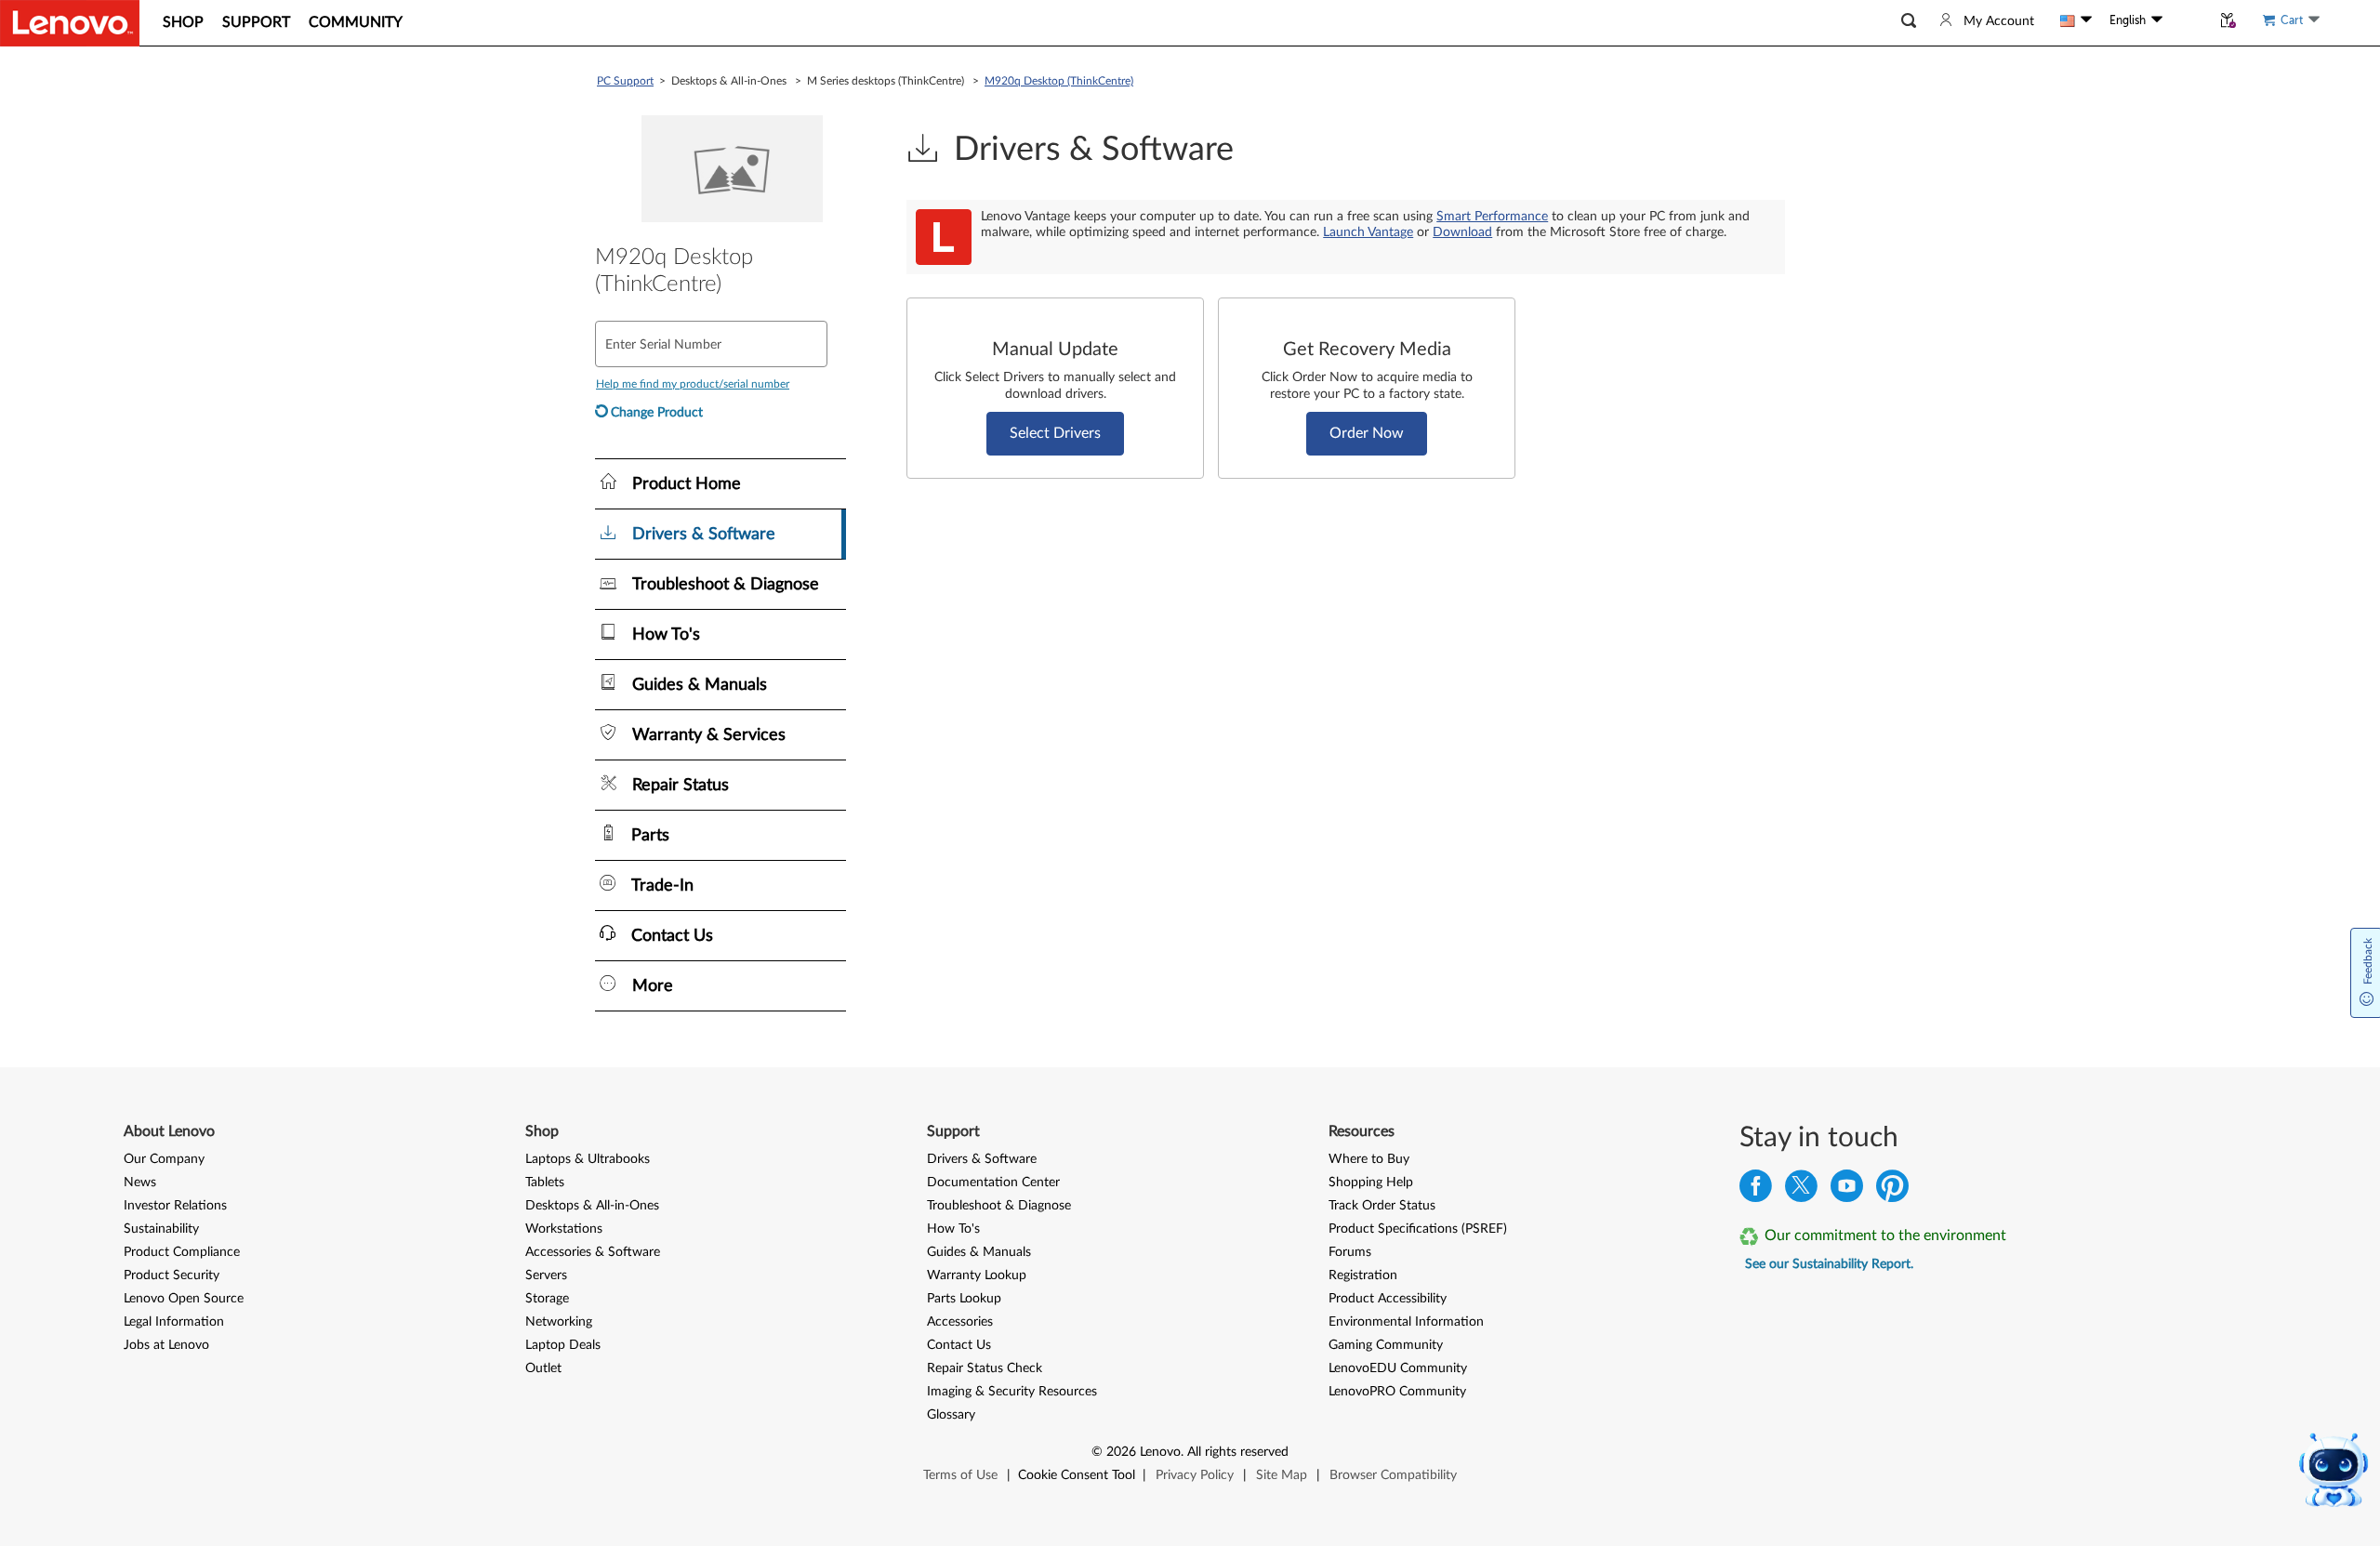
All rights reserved (1238, 1452)
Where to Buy (1369, 1159)
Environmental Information (1406, 1322)
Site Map (1282, 1475)
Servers (546, 1275)
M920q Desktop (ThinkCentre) (1059, 81)
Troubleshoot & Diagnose (999, 1206)
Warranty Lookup (977, 1275)
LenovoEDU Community (1398, 1368)
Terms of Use (960, 1475)
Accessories (960, 1322)
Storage (547, 1299)
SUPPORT (256, 22)
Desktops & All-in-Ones (592, 1206)
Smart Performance (1492, 217)
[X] (1801, 1190)
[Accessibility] (2187, 20)
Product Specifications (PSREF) (1418, 1229)
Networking (559, 1322)
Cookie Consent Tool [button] (1077, 1475)
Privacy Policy (1195, 1475)
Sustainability (161, 1229)
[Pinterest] (1892, 1190)
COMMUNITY (356, 22)
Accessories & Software (593, 1252)
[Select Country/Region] (2076, 20)
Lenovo (1160, 1452)
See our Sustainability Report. (1829, 1264)
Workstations (564, 1229)
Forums (1350, 1252)
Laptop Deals (563, 1345)
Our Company (164, 1159)
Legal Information (174, 1322)
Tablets (545, 1183)
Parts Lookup (964, 1299)
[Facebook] (1756, 1190)
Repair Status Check (985, 1368)
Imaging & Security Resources (1012, 1392)
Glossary (951, 1415)
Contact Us (959, 1345)
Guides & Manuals (979, 1252)
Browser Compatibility (1393, 1475)
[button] (1909, 21)
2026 (1121, 1452)
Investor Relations (175, 1206)
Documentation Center (993, 1183)
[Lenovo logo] (70, 23)
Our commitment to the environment (1885, 1235)
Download (1462, 232)
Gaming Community (1386, 1345)
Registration (1363, 1275)
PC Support (625, 81)
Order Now (1367, 433)
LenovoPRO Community (1397, 1392)
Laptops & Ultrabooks (588, 1159)
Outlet (543, 1368)
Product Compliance (182, 1252)
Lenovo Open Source (184, 1299)
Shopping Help (1371, 1183)
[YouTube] (1847, 1190)
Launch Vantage (1368, 232)
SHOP (183, 22)
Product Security (172, 1275)
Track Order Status (1382, 1206)
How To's (953, 1229)
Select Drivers (1055, 433)
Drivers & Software (982, 1159)
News (140, 1183)
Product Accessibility (1388, 1299)
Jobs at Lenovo (166, 1345)
